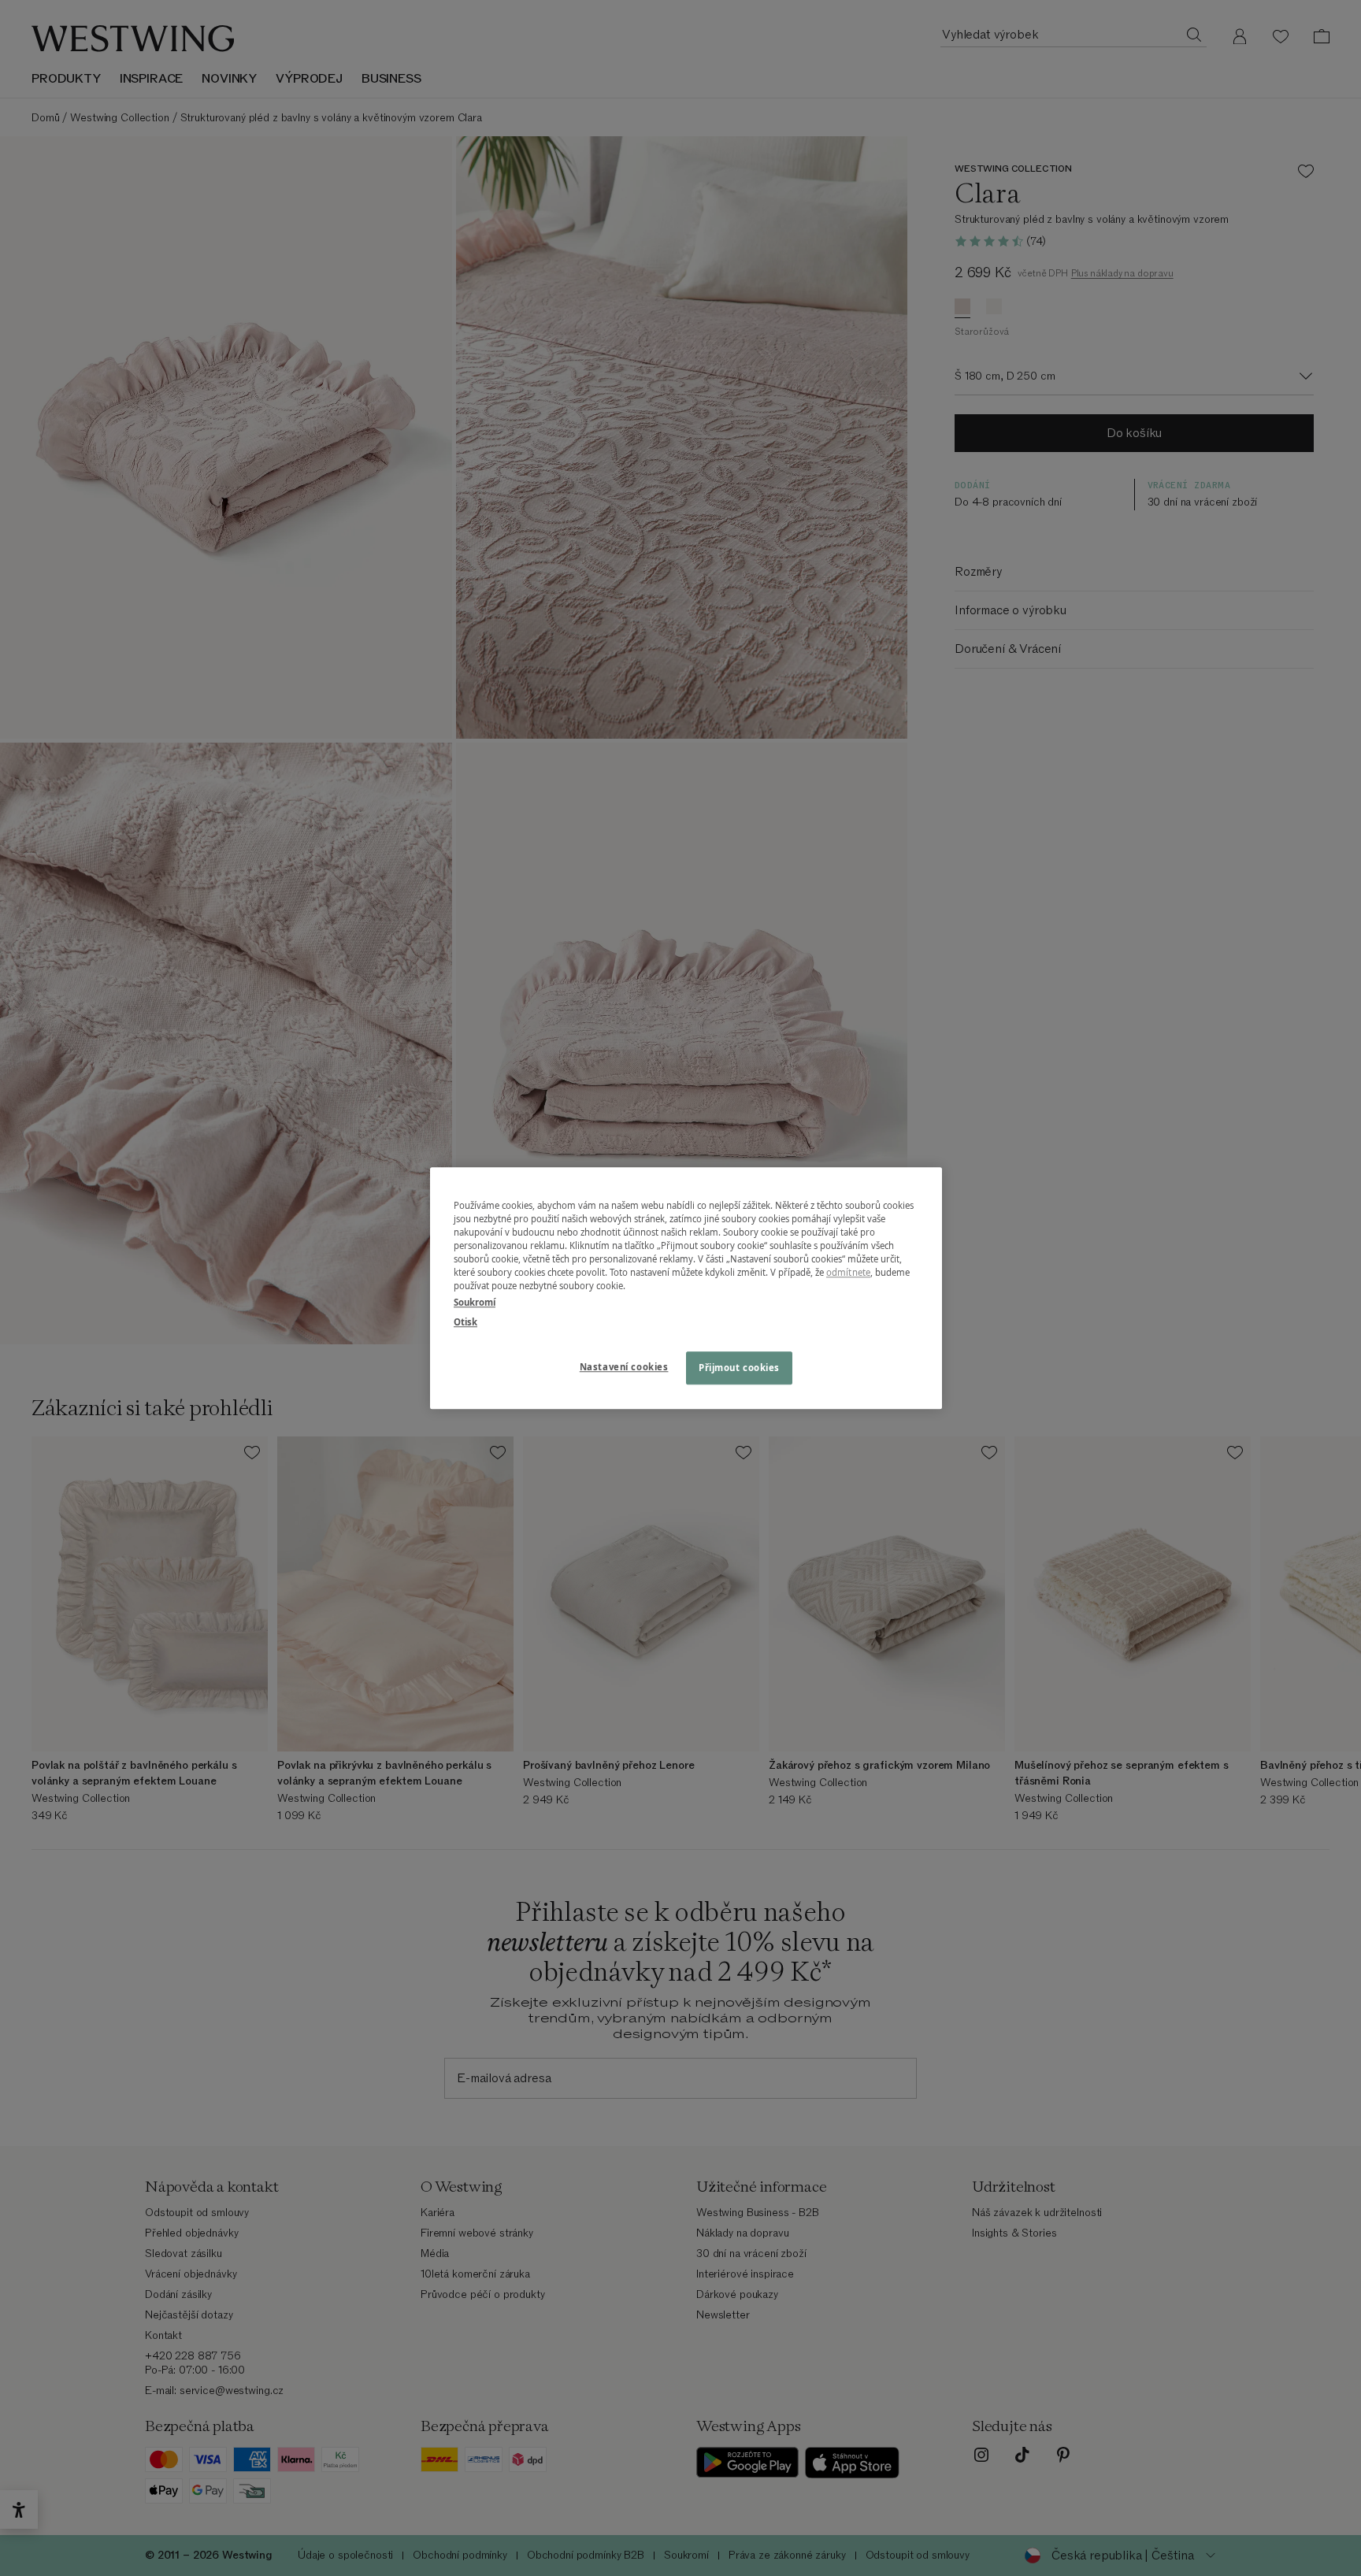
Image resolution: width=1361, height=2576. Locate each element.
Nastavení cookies (624, 1367)
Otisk (465, 1322)
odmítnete (848, 1272)
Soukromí (475, 1302)
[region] (686, 1288)
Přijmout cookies (739, 1368)
